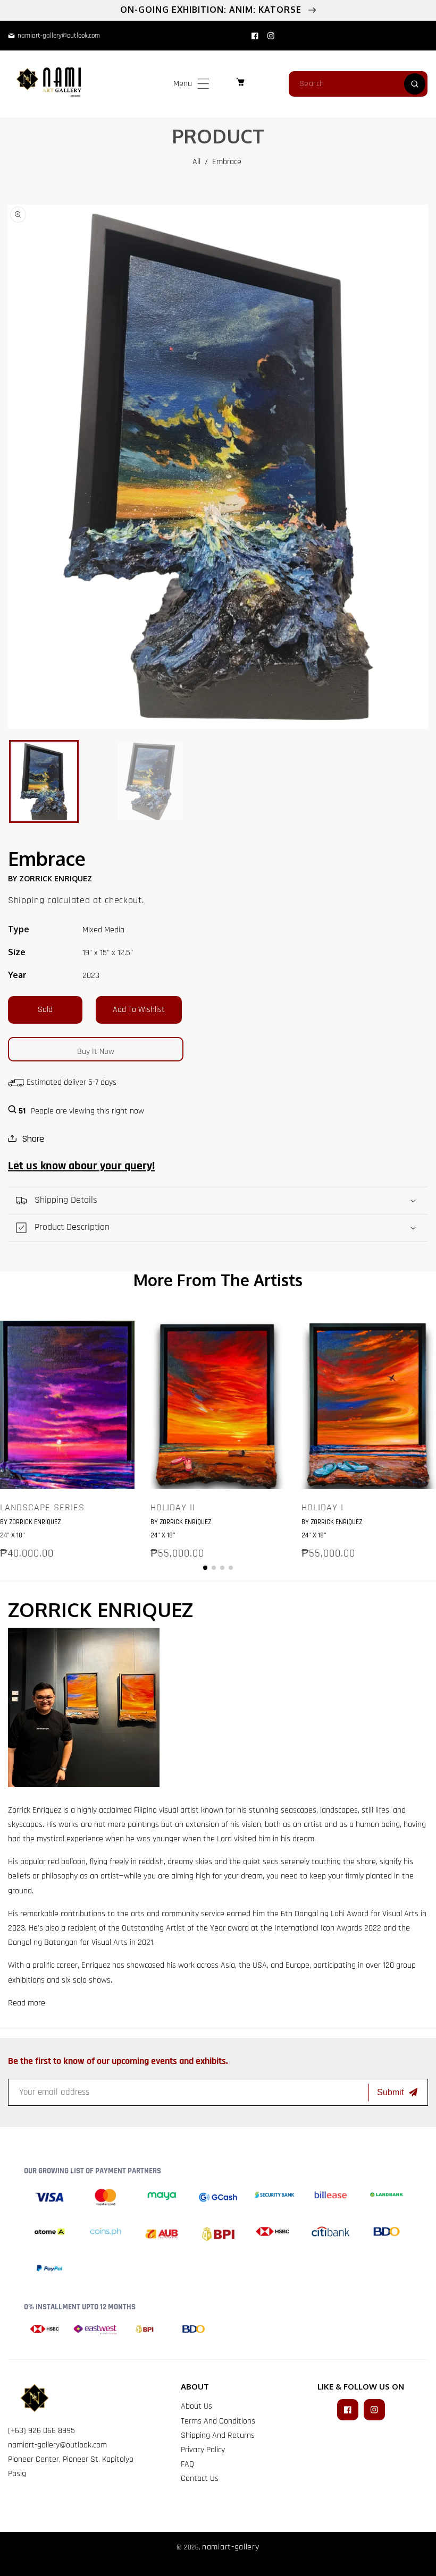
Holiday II (173, 1508)
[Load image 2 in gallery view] (150, 781)
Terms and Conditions (218, 2421)
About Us (196, 2406)
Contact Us (200, 2479)
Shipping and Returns (218, 2435)
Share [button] (33, 1139)
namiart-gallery (231, 2547)
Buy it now (96, 1052)
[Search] (415, 84)
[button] (203, 84)
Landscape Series (42, 1508)
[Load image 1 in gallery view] (44, 781)
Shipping (26, 900)
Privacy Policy (203, 2450)
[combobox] (358, 84)
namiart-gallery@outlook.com (57, 2445)
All (196, 162)
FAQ (187, 2464)
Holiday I (322, 1508)
